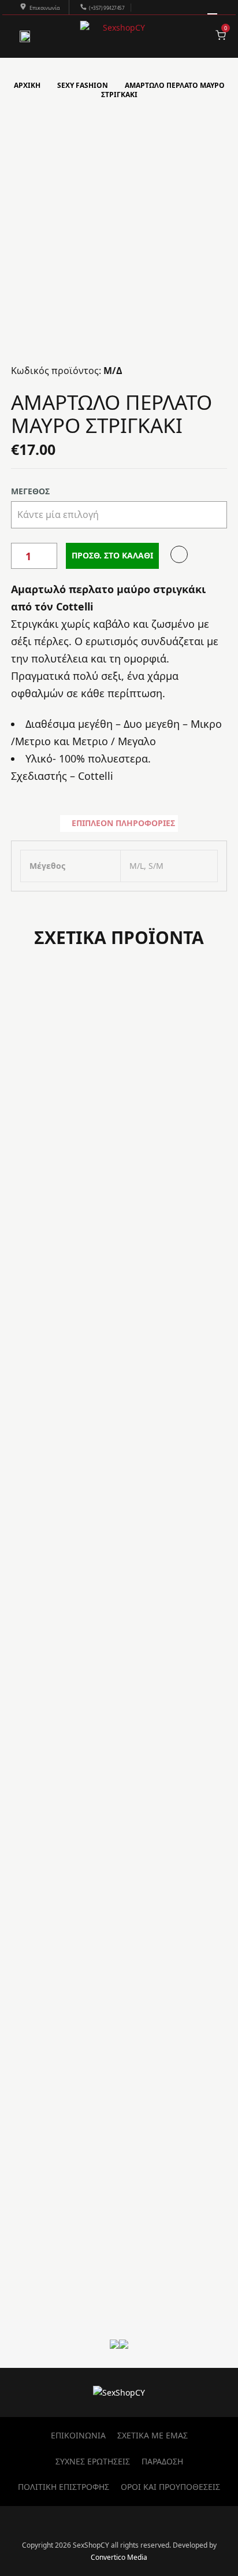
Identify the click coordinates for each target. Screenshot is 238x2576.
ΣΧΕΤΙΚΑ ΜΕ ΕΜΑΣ (153, 2435)
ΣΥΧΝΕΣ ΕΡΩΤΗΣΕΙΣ (93, 2461)
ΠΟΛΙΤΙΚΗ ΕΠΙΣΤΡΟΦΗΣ (64, 2487)
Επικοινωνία (45, 8)
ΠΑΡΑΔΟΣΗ (162, 2461)
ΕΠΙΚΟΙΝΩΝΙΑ (78, 2435)
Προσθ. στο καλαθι (112, 555)
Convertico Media (119, 2557)
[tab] (119, 823)
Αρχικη (27, 85)
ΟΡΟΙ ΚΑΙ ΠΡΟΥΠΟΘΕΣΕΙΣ (170, 2487)
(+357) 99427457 (107, 8)
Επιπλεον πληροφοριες (123, 823)
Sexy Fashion (83, 85)
